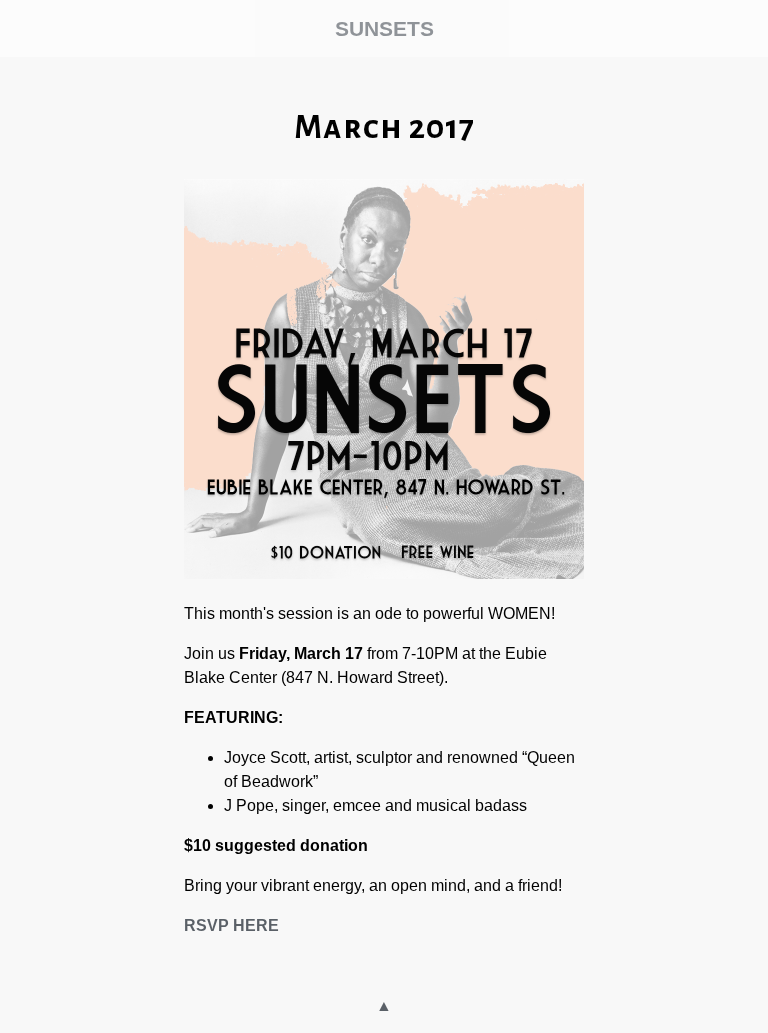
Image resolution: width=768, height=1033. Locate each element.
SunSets (384, 28)
